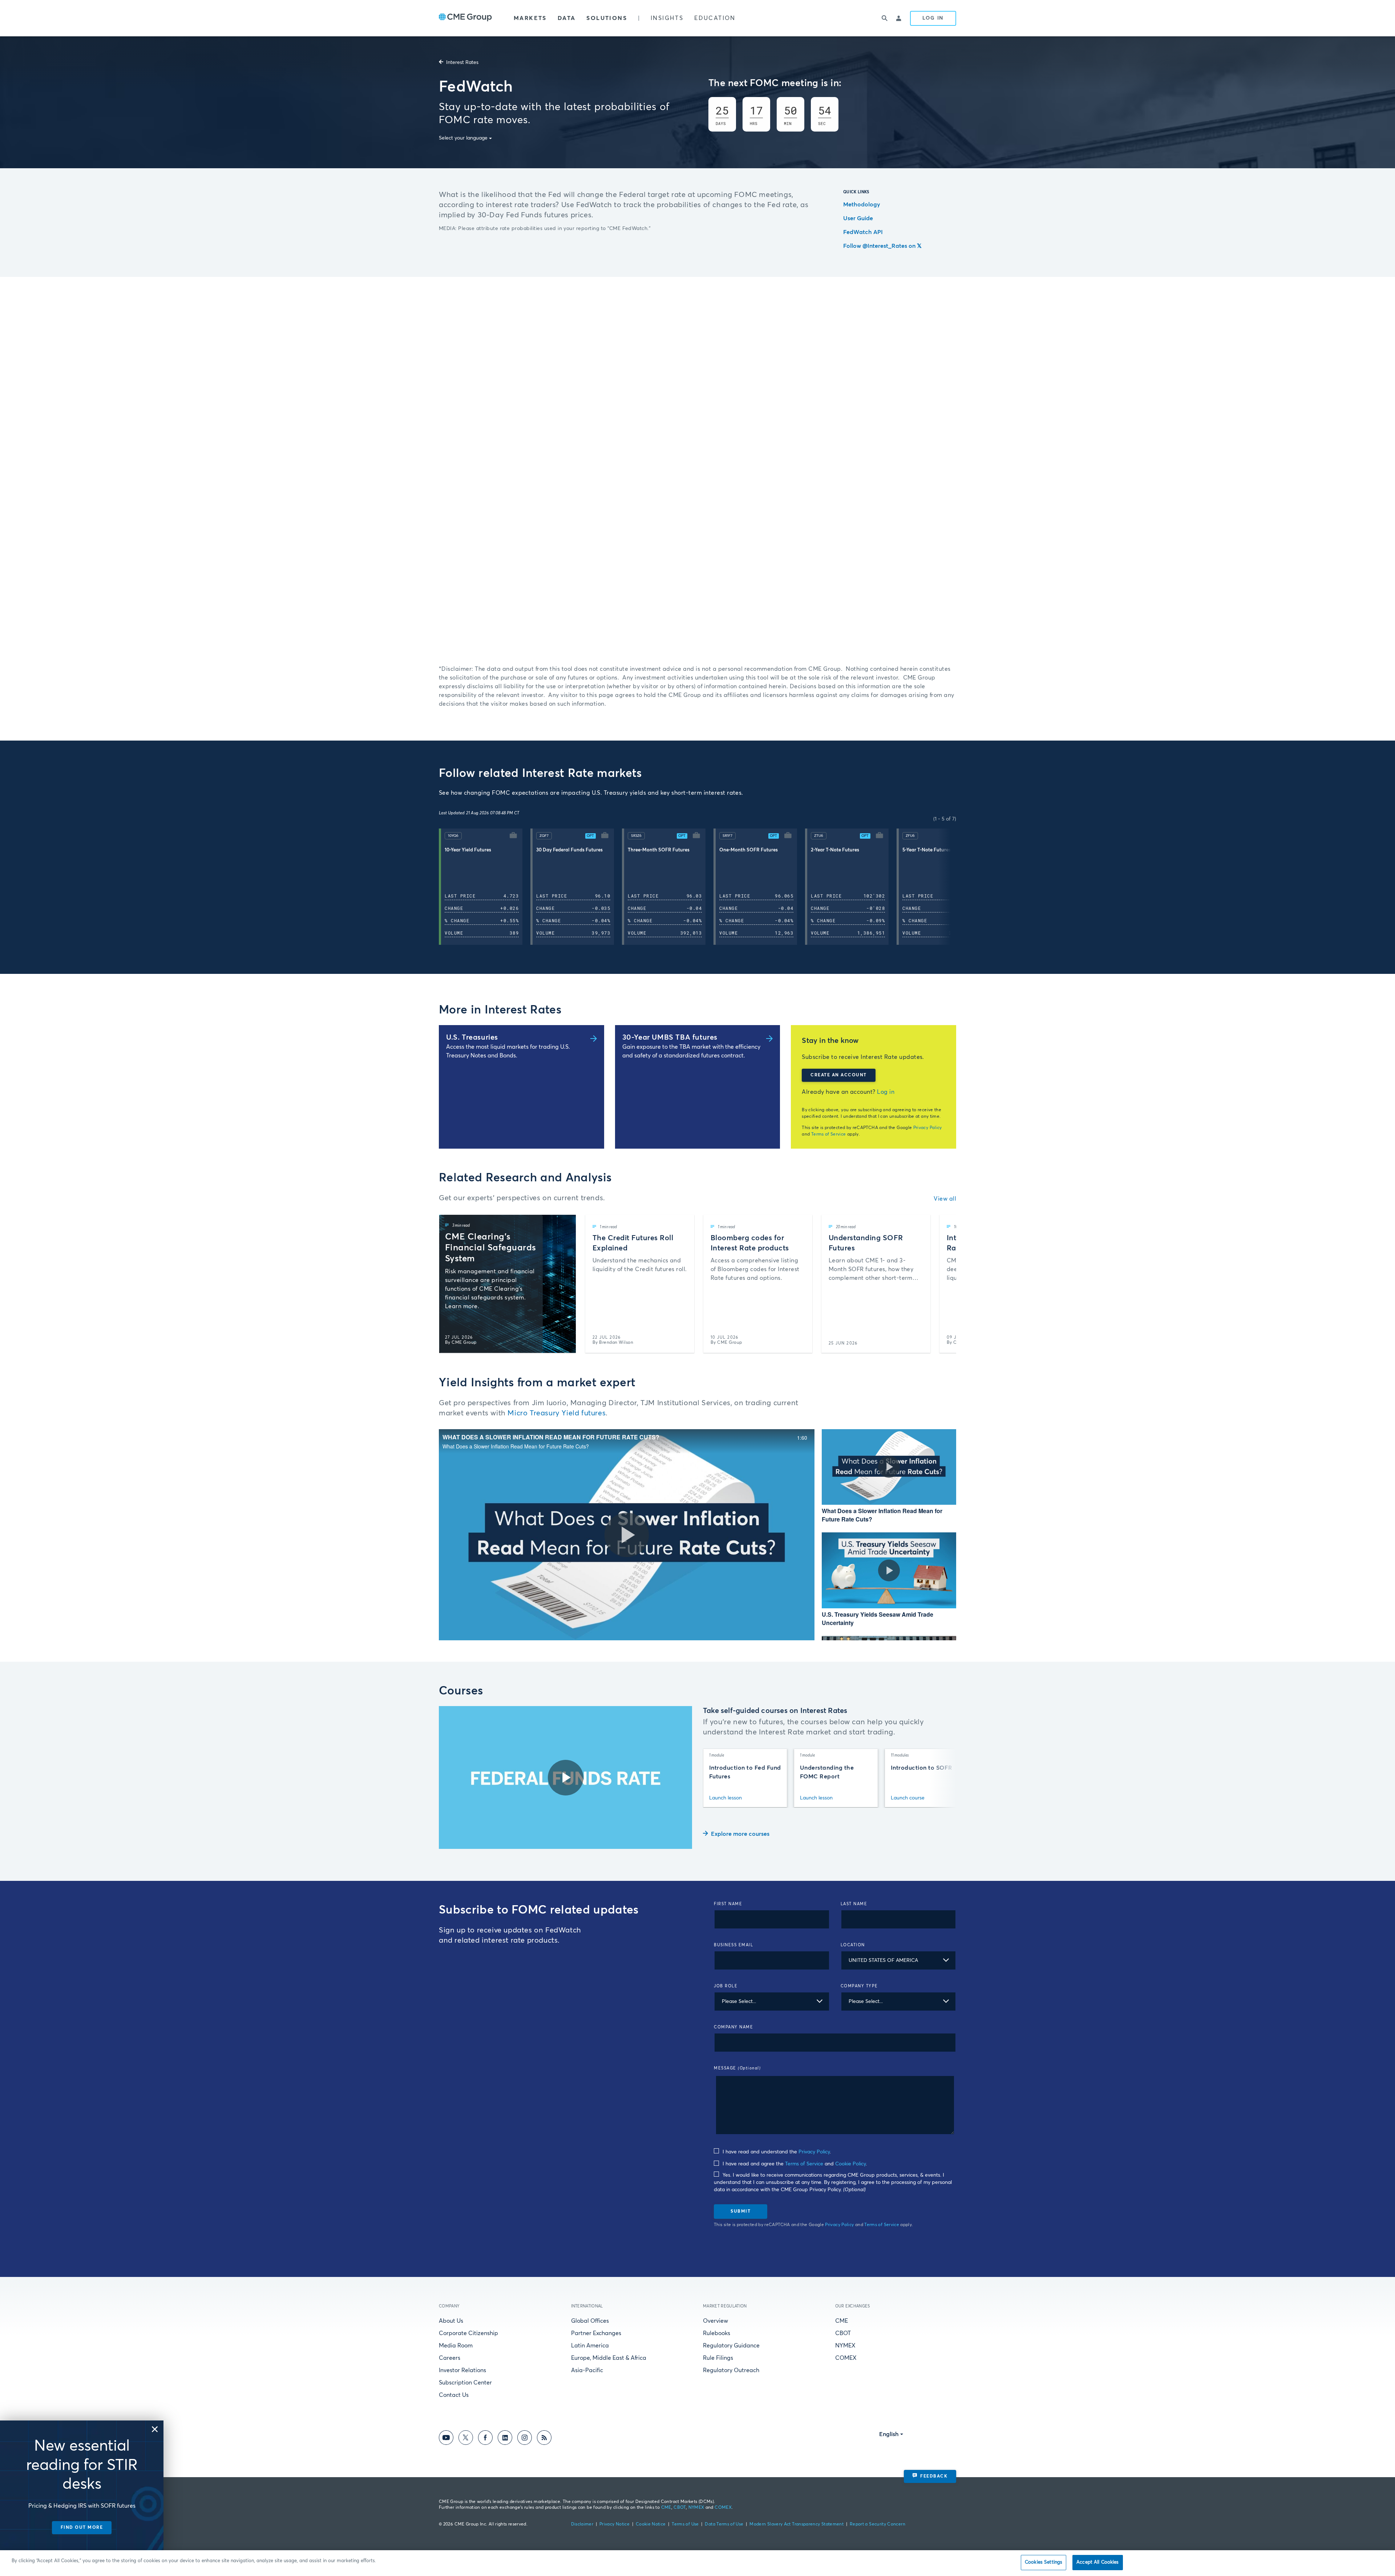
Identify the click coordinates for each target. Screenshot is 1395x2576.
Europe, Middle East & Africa (609, 2358)
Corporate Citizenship (468, 2333)
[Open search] (885, 18)
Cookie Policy (850, 2164)
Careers (450, 2358)
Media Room (456, 2346)
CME (842, 2321)
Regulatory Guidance (731, 2346)
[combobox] (899, 1960)
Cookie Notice (651, 2524)
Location (853, 1945)
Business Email (733, 1945)
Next (952, 887)
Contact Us (454, 2395)
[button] (485, 887)
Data (567, 18)
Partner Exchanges (596, 2333)
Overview (715, 2321)
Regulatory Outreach (731, 2370)
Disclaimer (582, 2524)
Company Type (859, 1986)
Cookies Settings (1044, 2562)
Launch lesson (725, 1798)
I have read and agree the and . (794, 2164)
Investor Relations (462, 2370)
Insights (667, 18)
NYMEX (845, 2346)
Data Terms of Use (724, 2524)
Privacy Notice (614, 2524)
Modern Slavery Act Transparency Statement (796, 2524)
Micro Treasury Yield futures (557, 1413)
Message (737, 2068)
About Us (451, 2321)
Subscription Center (465, 2383)
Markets (530, 18)
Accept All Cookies (1097, 2562)
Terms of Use (685, 2524)
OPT (590, 836)
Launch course (908, 1798)
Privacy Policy (928, 1128)
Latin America (590, 2346)
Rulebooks (717, 2333)
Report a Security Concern (878, 2524)
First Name (728, 1904)
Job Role (726, 1986)
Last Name (854, 1904)
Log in (886, 1092)
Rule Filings (718, 2358)
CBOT (843, 2333)
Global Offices (590, 2321)
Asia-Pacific (587, 2370)
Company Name (733, 2027)
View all (945, 1199)
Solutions (607, 18)
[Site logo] (465, 18)
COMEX (846, 2358)
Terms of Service (829, 1134)
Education (715, 18)
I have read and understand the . (776, 2152)
